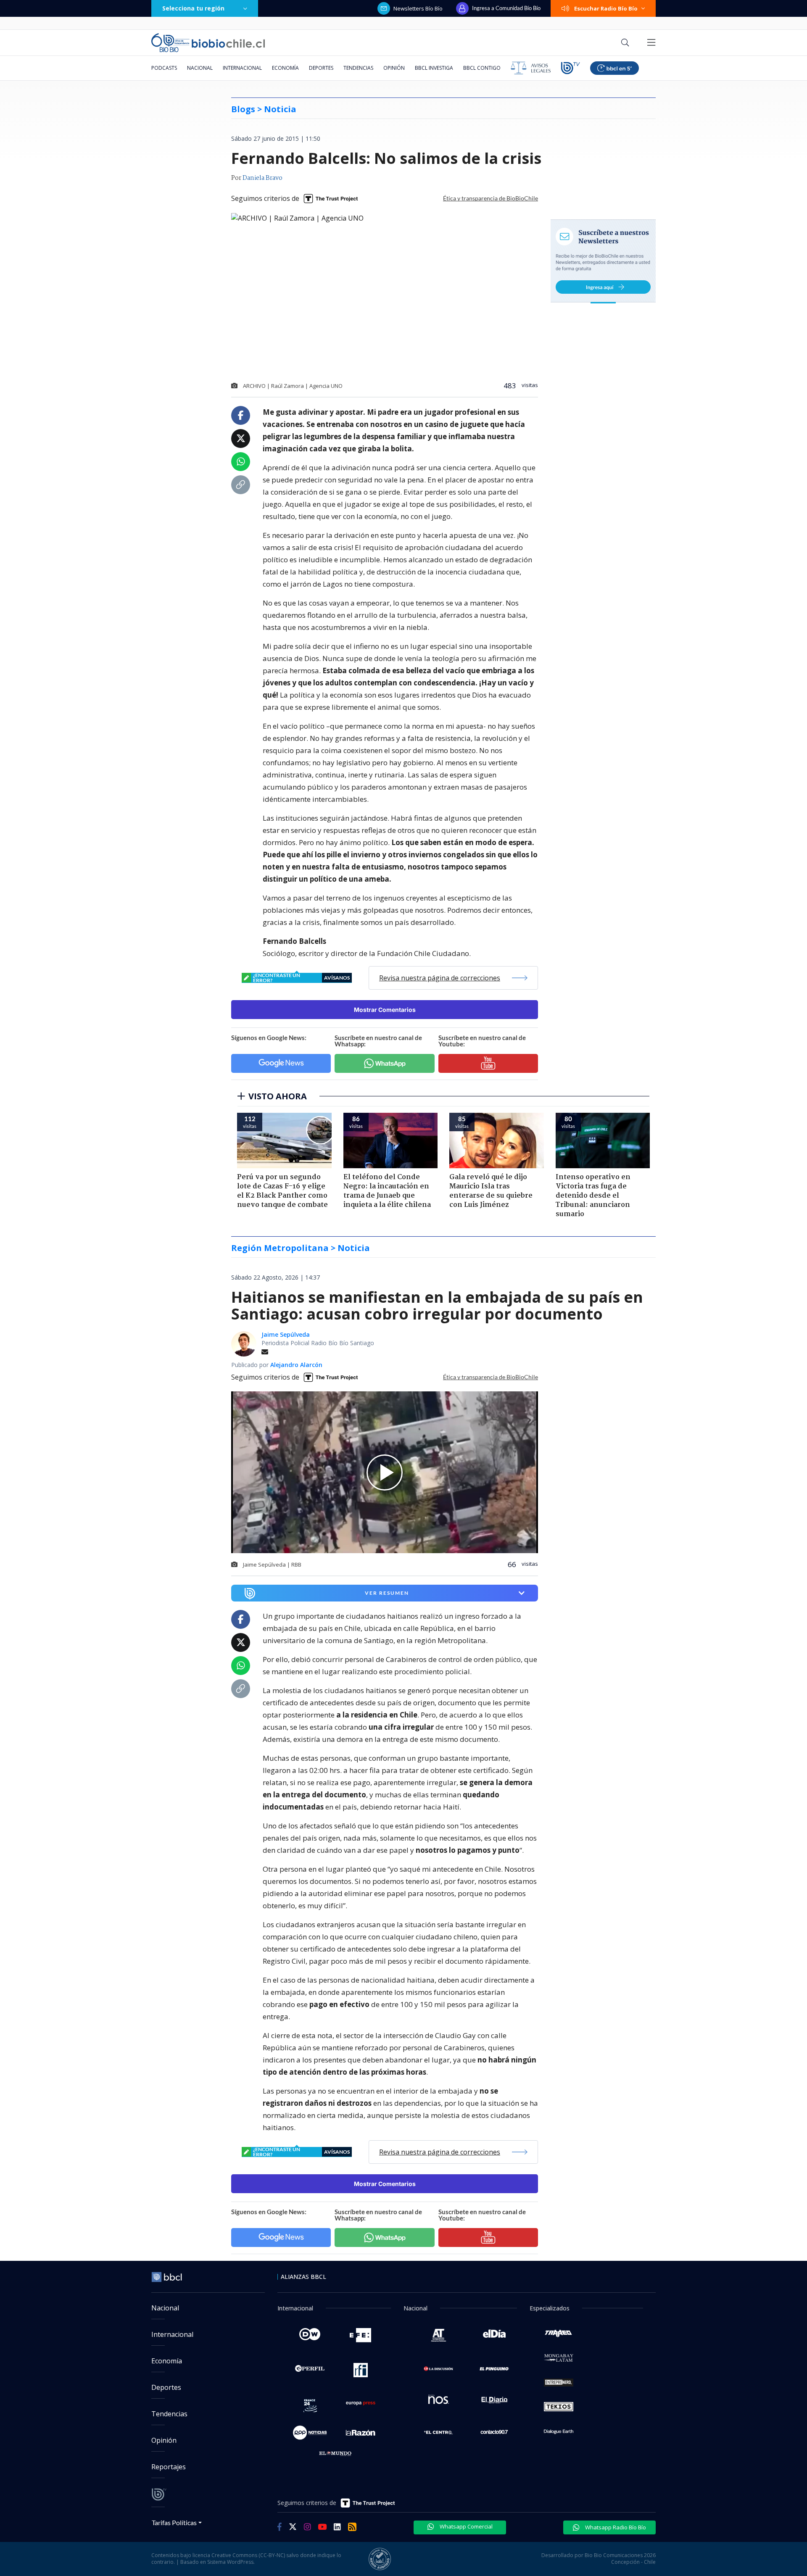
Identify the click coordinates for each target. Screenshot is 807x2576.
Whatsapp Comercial (465, 2526)
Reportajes (169, 2467)
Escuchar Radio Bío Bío (606, 8)
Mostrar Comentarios (385, 1010)
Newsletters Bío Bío (418, 8)
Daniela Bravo (262, 178)
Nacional (200, 68)
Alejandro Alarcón (296, 1365)
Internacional (242, 68)
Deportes (321, 68)
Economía (285, 68)
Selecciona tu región (193, 8)
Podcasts (164, 68)
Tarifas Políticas (174, 2522)
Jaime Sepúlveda (286, 1334)
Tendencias (358, 68)
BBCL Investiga (434, 68)
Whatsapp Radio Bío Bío (615, 2527)
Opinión (394, 68)
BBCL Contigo (482, 68)
